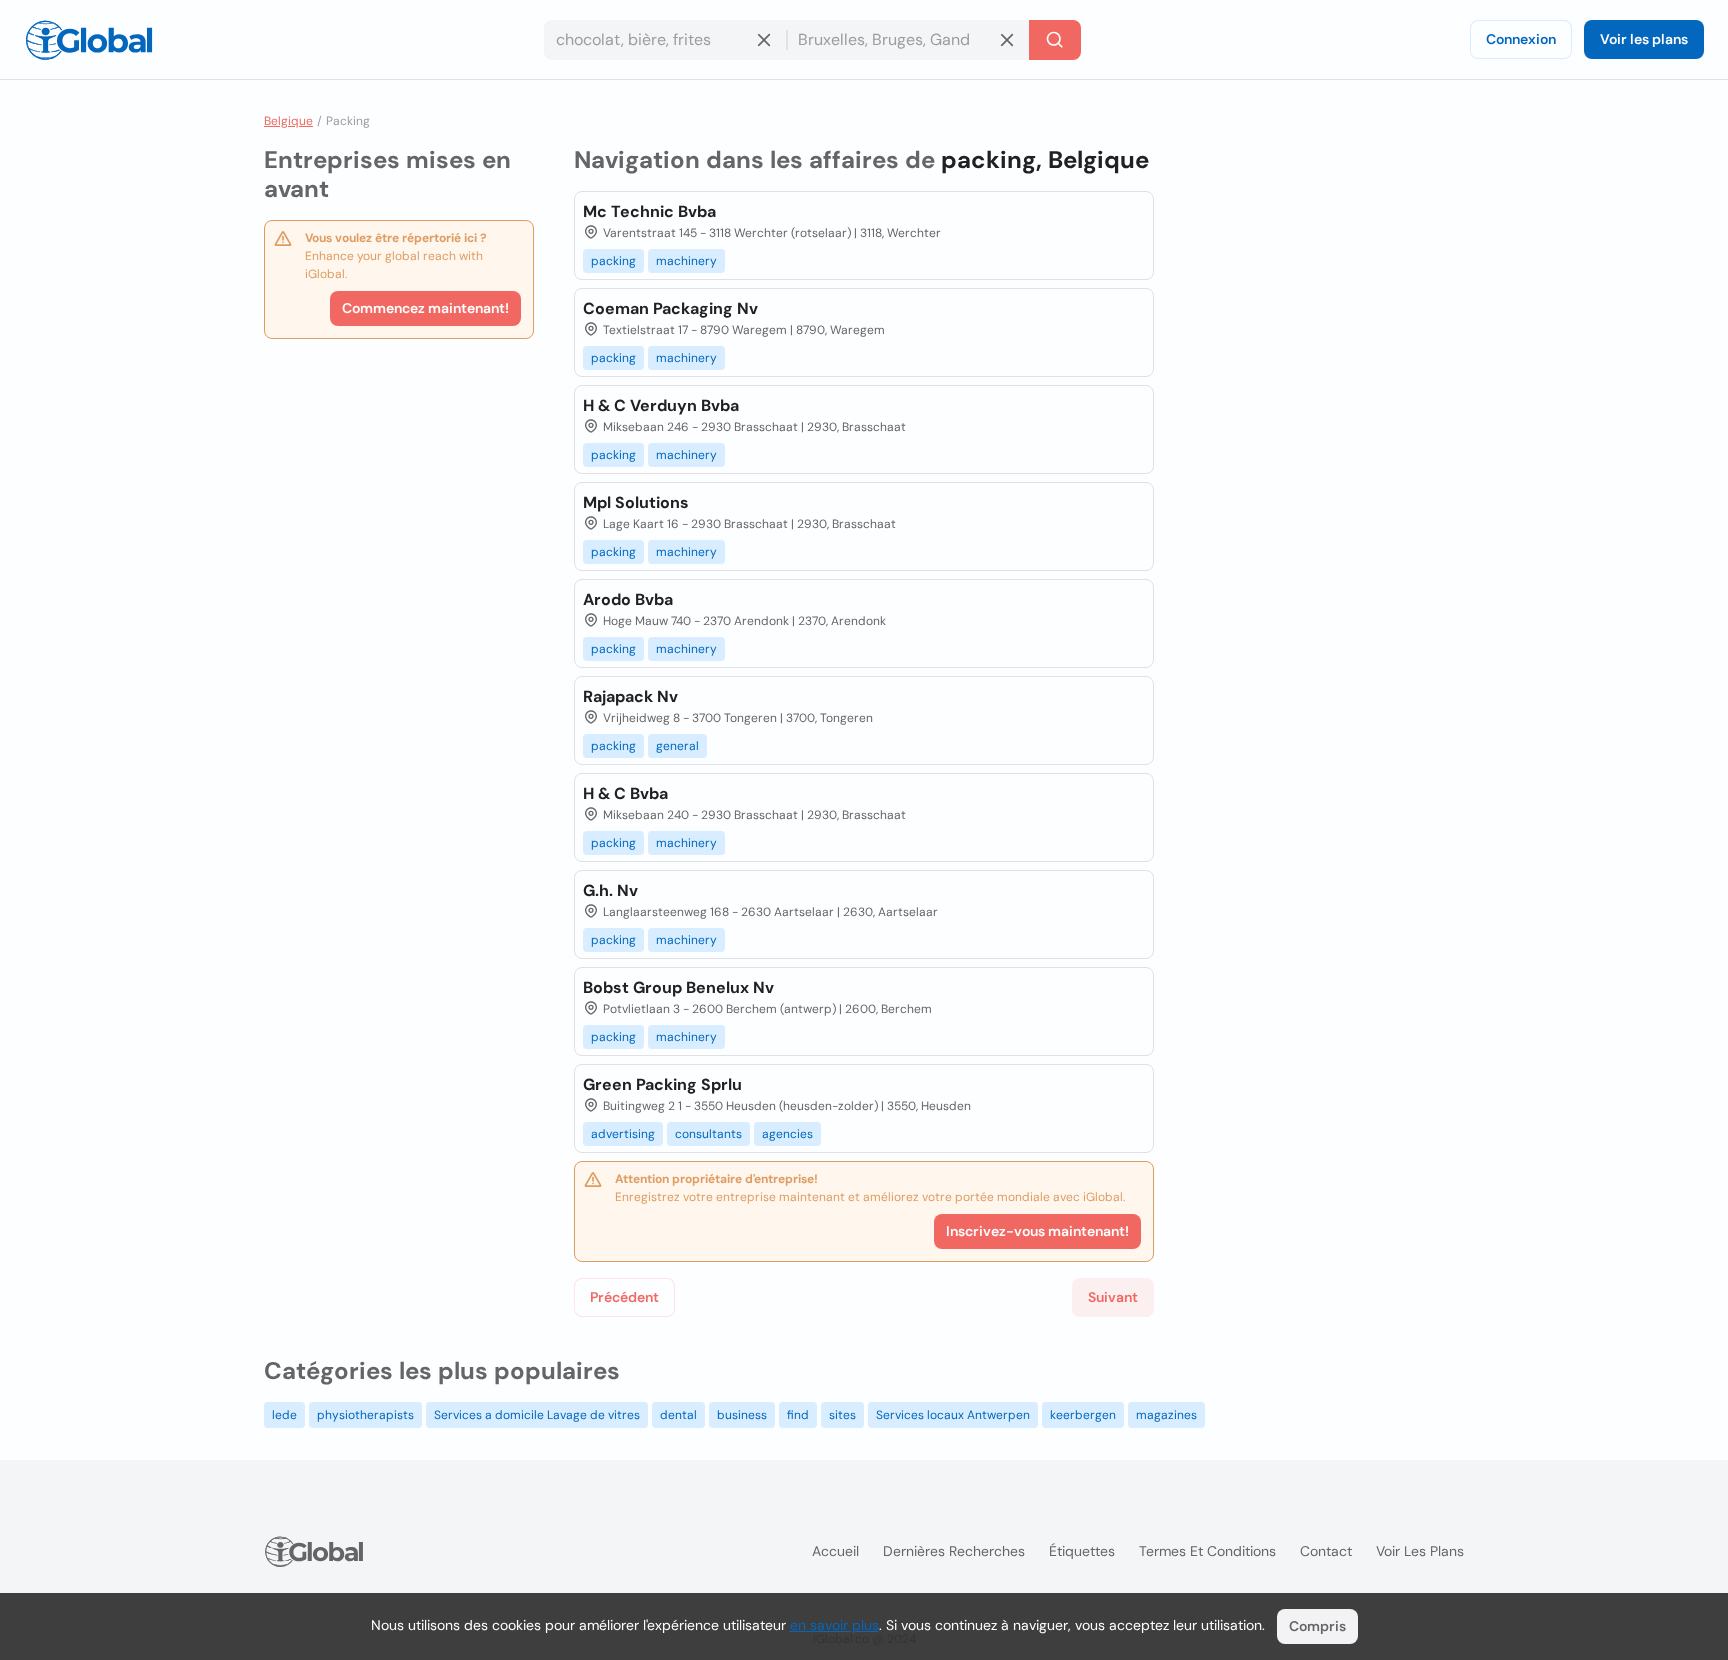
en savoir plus (834, 1625)
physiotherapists (365, 1415)
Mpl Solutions (636, 502)
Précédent (624, 1297)
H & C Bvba (625, 793)
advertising (623, 1134)
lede (284, 1415)
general (677, 746)
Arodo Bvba (628, 599)
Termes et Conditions (1207, 1551)
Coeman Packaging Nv (670, 308)
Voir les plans (1644, 39)
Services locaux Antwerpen (953, 1415)
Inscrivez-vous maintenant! (1037, 1231)
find (798, 1415)
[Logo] (89, 40)
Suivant (1113, 1297)
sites (842, 1415)
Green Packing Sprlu (662, 1084)
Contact (1326, 1551)
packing (613, 261)
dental (678, 1415)
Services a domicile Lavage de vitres (537, 1415)
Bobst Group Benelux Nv (678, 987)
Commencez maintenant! (425, 308)
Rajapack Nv (630, 696)
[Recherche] (1055, 40)
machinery (686, 261)
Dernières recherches (954, 1551)
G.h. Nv (610, 890)
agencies (787, 1134)
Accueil (835, 1551)
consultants (708, 1134)
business (742, 1415)
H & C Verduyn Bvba (661, 405)
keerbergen (1083, 1415)
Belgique (288, 121)
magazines (1166, 1415)
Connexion (1521, 39)
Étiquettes (1082, 1551)
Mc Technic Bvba (649, 211)
